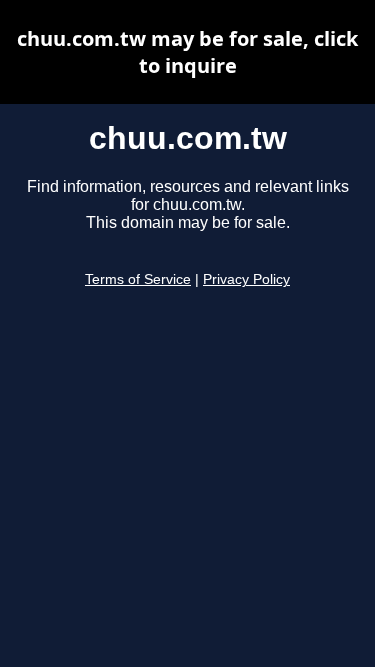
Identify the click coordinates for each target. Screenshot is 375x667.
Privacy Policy (246, 279)
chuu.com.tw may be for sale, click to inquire (187, 52)
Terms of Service (138, 279)
